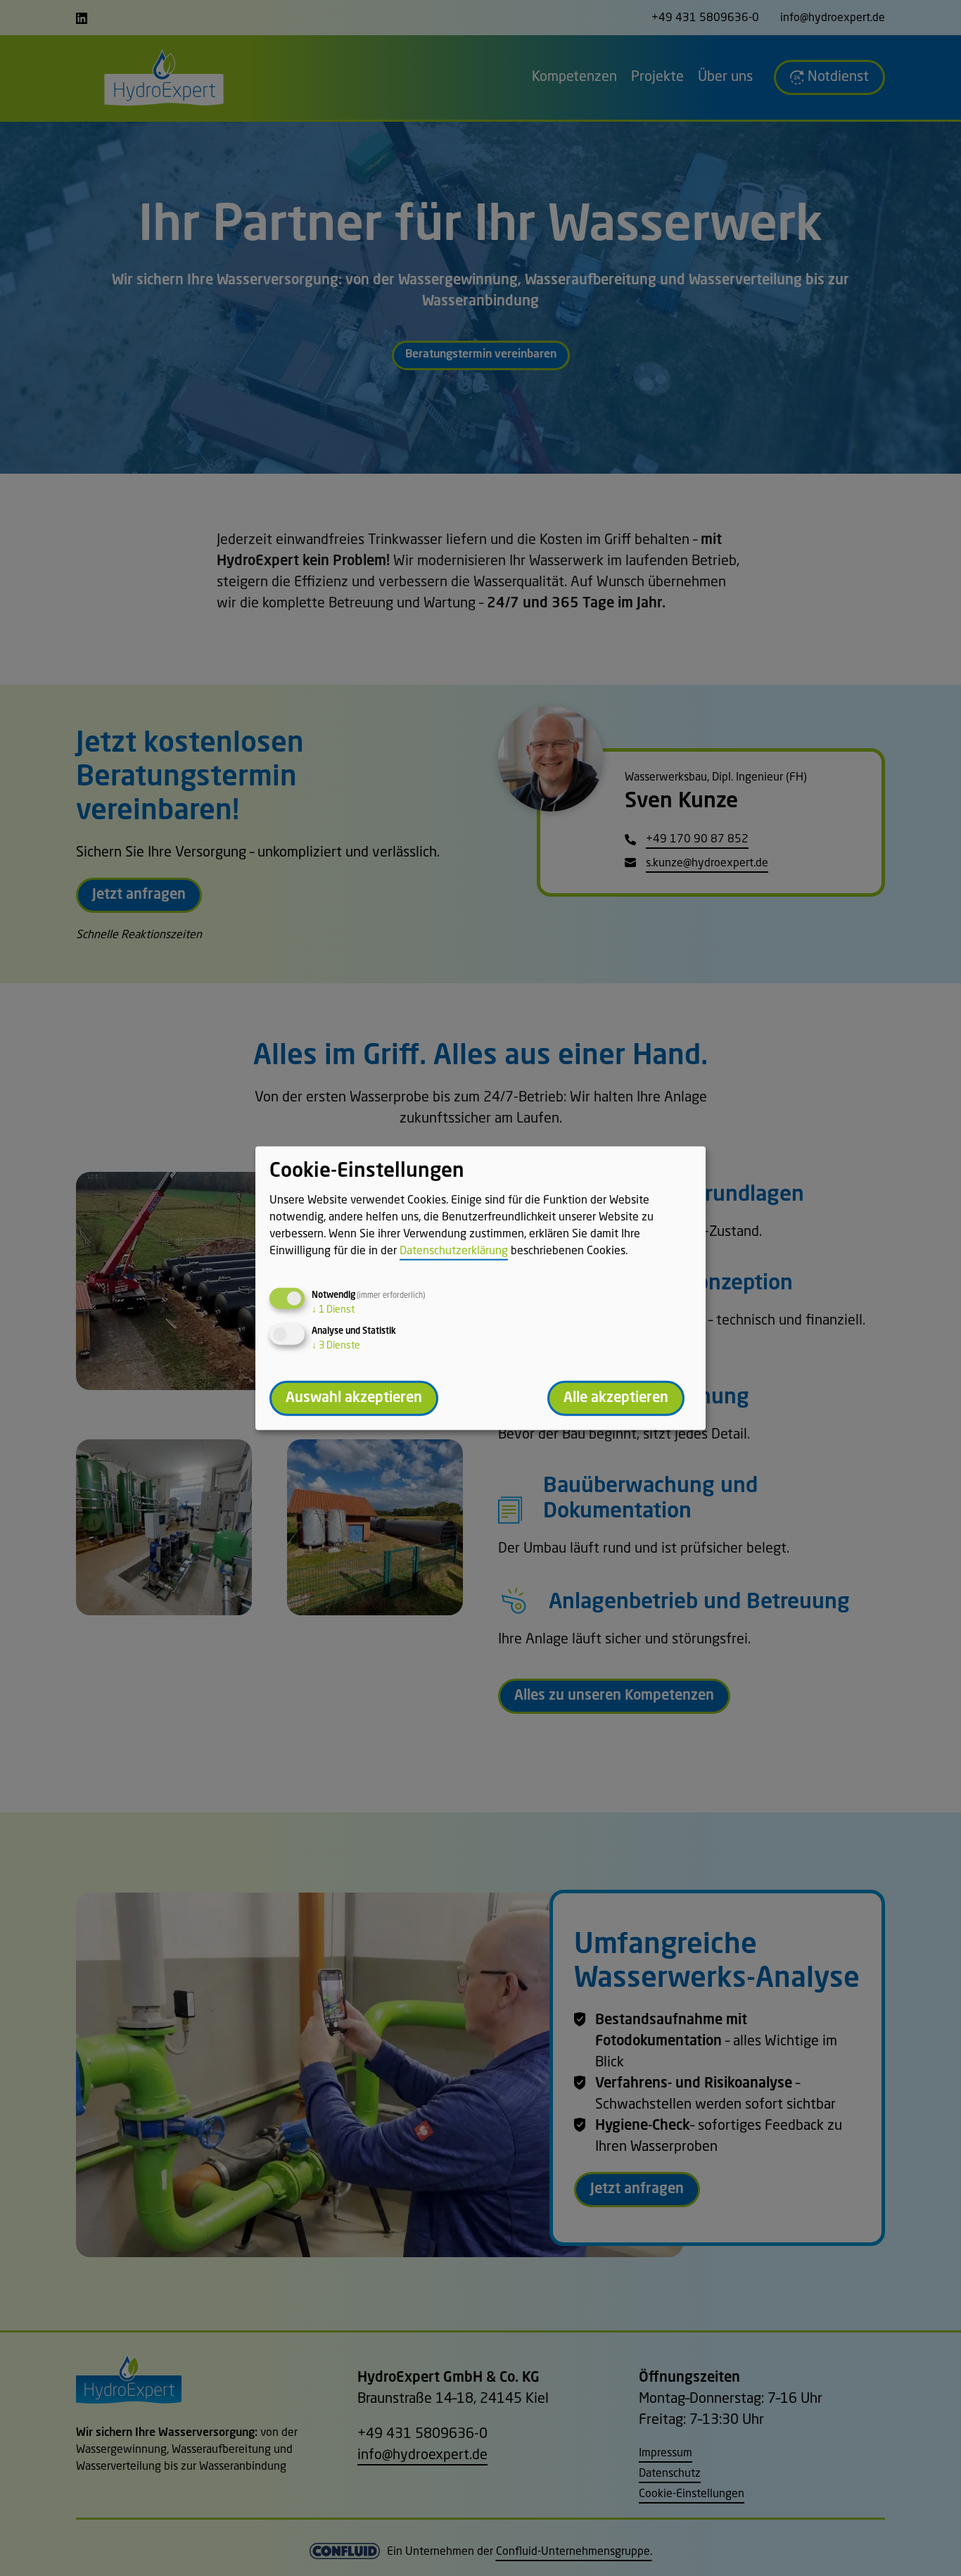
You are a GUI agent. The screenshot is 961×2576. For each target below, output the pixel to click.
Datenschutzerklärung (454, 1251)
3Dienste (336, 1345)
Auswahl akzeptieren (354, 1398)
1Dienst (333, 1309)
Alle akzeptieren (616, 1398)
